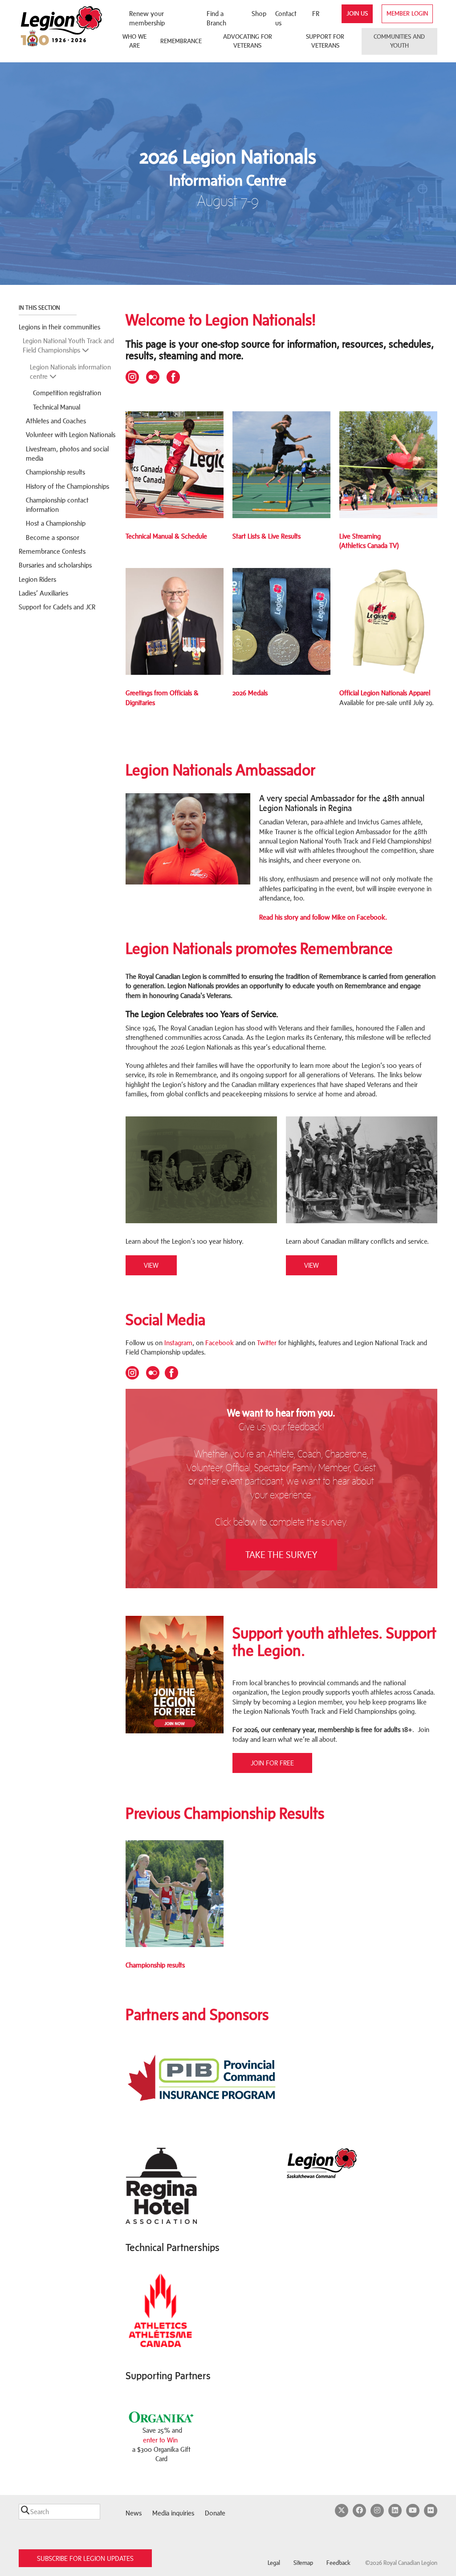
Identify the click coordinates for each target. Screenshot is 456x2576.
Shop (259, 14)
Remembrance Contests (52, 551)
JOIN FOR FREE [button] (272, 1763)
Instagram (178, 1343)
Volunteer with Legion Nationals (71, 435)
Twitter (267, 1343)
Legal (274, 2563)
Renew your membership (147, 18)
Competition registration (67, 393)
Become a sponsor (53, 538)
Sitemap (303, 2563)
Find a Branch (216, 18)
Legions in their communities (59, 327)
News (134, 2513)
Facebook (220, 1343)
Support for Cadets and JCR (57, 607)
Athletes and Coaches (56, 421)
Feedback (338, 2563)
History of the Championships (67, 486)
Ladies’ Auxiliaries (43, 593)
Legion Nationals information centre (70, 372)
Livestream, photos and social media (67, 454)
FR (316, 14)
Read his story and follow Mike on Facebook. (323, 917)
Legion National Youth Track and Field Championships (68, 345)
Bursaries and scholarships (55, 565)
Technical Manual (57, 407)
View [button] (151, 1265)
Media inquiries (173, 2513)
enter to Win (160, 2440)
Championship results (55, 472)
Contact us (286, 18)
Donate (215, 2513)
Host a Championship (56, 523)
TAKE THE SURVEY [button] (281, 1555)
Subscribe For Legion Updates (85, 2558)
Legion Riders (37, 579)
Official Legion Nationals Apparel (385, 693)
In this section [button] (40, 308)
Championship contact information (57, 505)
